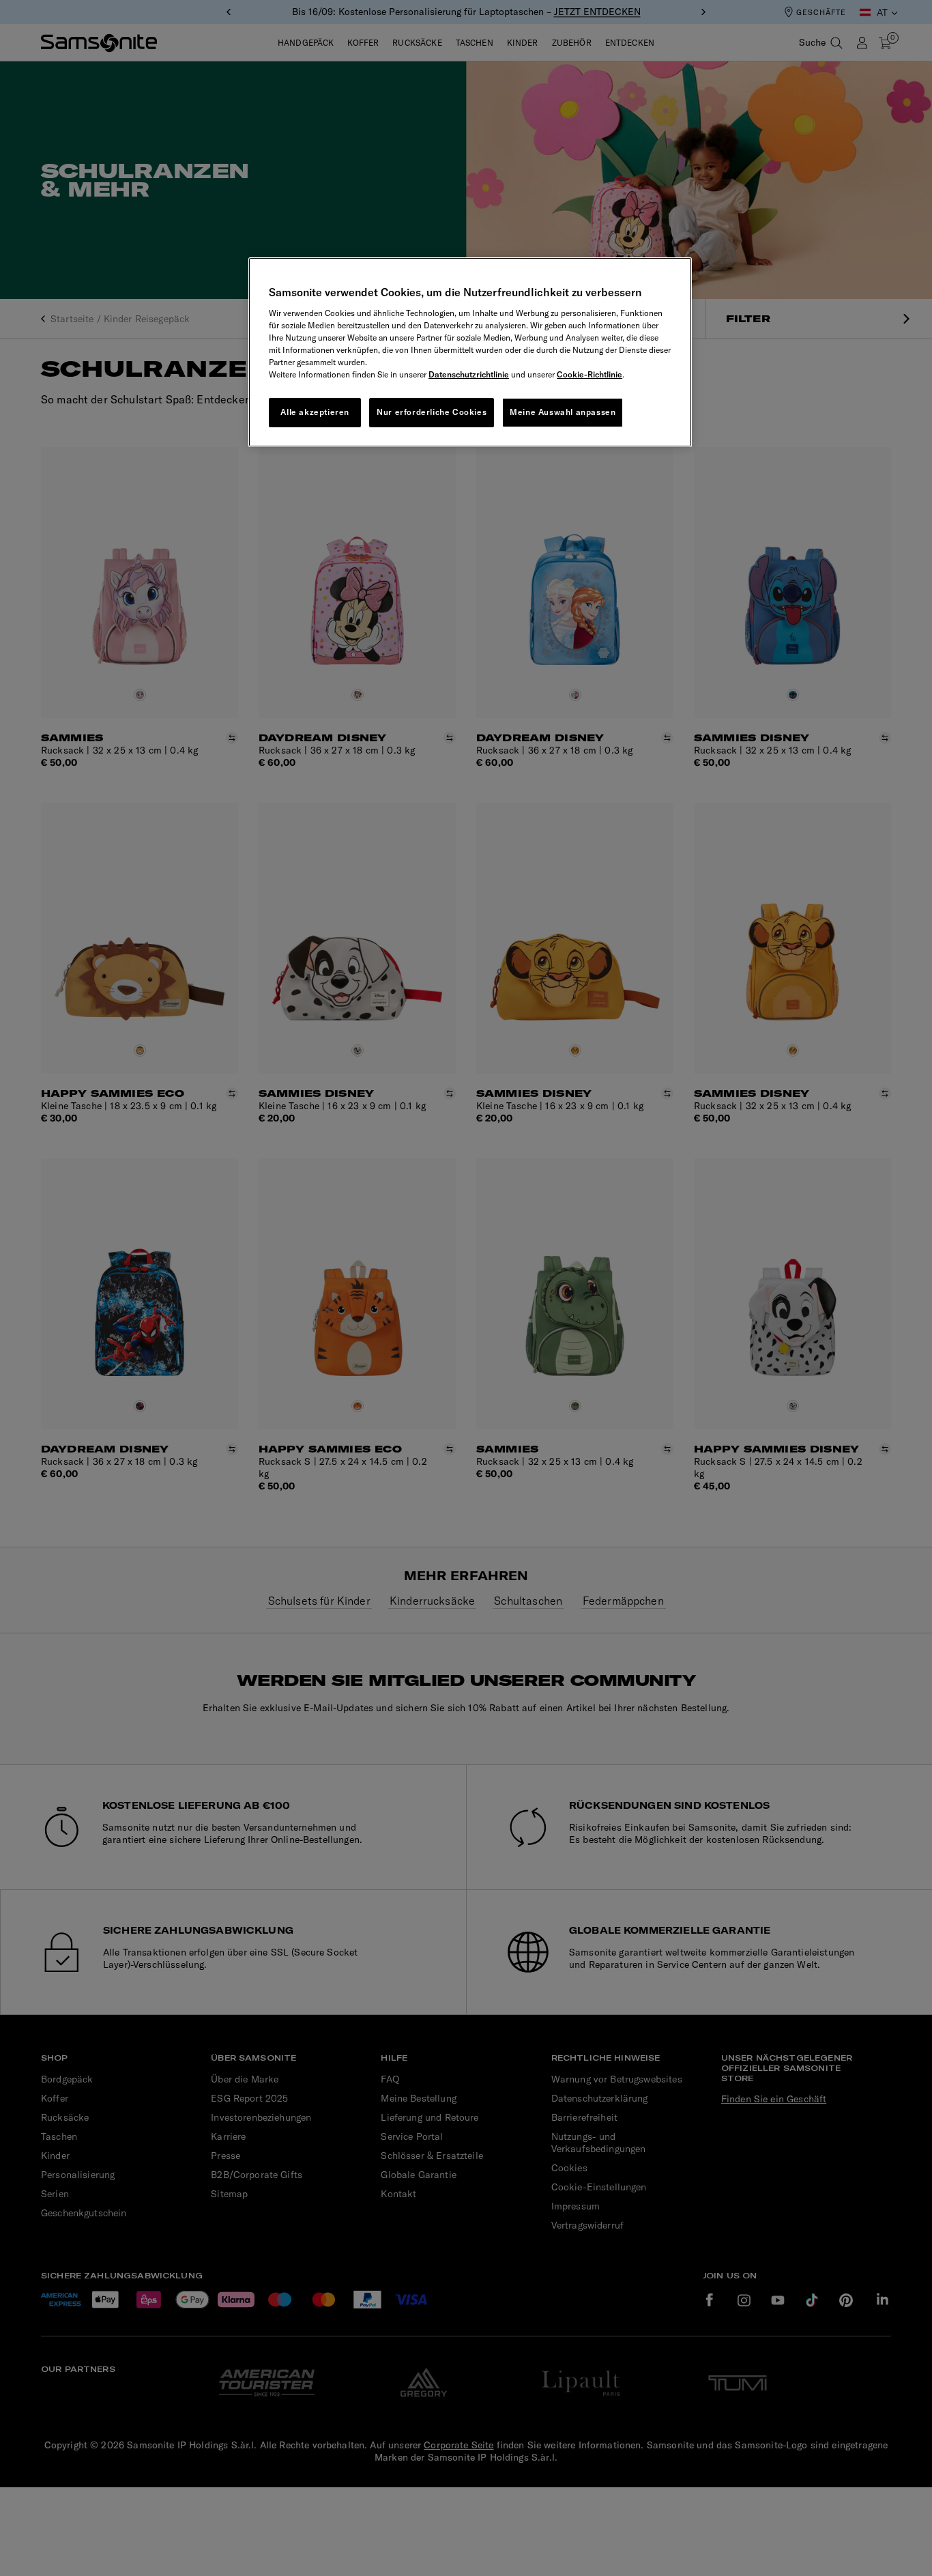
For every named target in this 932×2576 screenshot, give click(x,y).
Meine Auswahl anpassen (563, 412)
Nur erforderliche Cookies (432, 412)
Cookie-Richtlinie (589, 374)
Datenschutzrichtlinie (469, 374)
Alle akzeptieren (315, 412)
